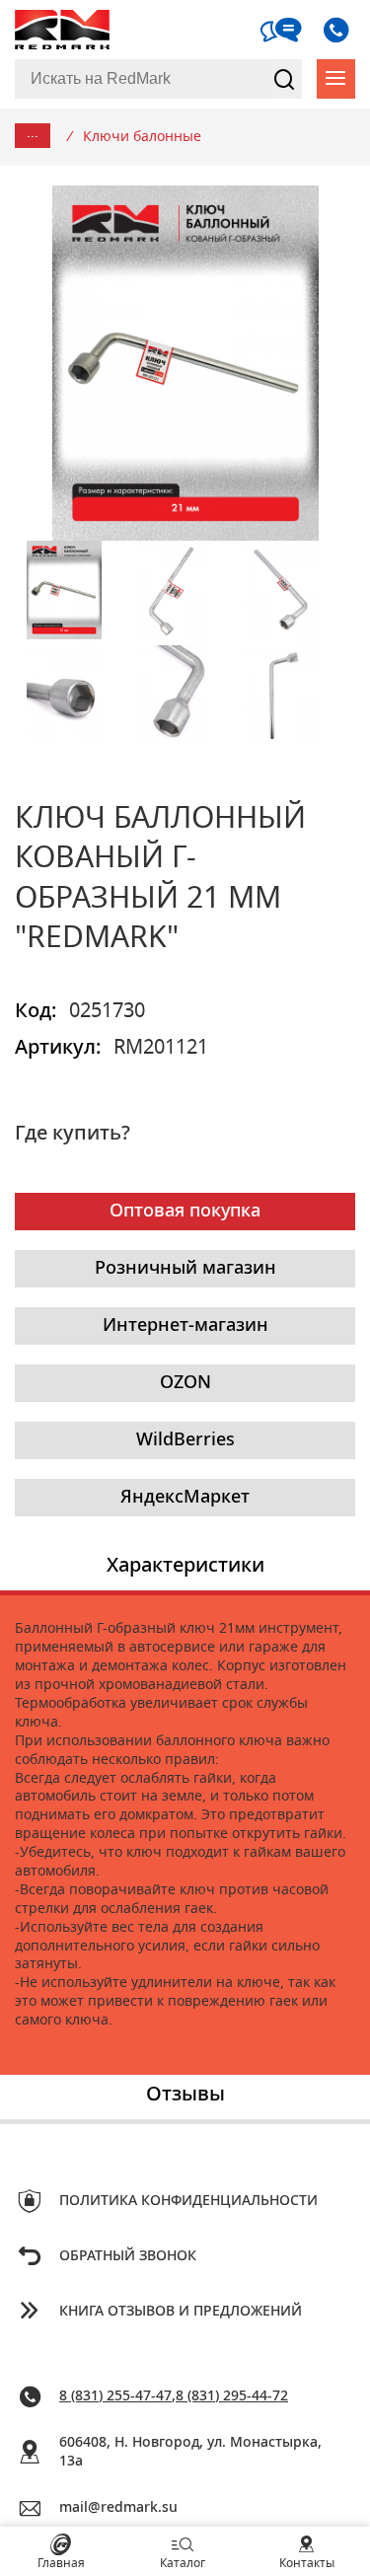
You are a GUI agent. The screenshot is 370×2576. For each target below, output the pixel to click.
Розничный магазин (185, 1269)
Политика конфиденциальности (188, 2201)
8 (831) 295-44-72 (232, 2396)
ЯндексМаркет (185, 1498)
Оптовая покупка (185, 1212)
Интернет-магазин (185, 1326)
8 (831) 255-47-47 (115, 2396)
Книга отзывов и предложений (181, 2312)
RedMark (64, 30)
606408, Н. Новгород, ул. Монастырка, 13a (190, 2452)
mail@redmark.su (118, 2508)
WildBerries (185, 1440)
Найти (284, 79)
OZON (185, 1383)
